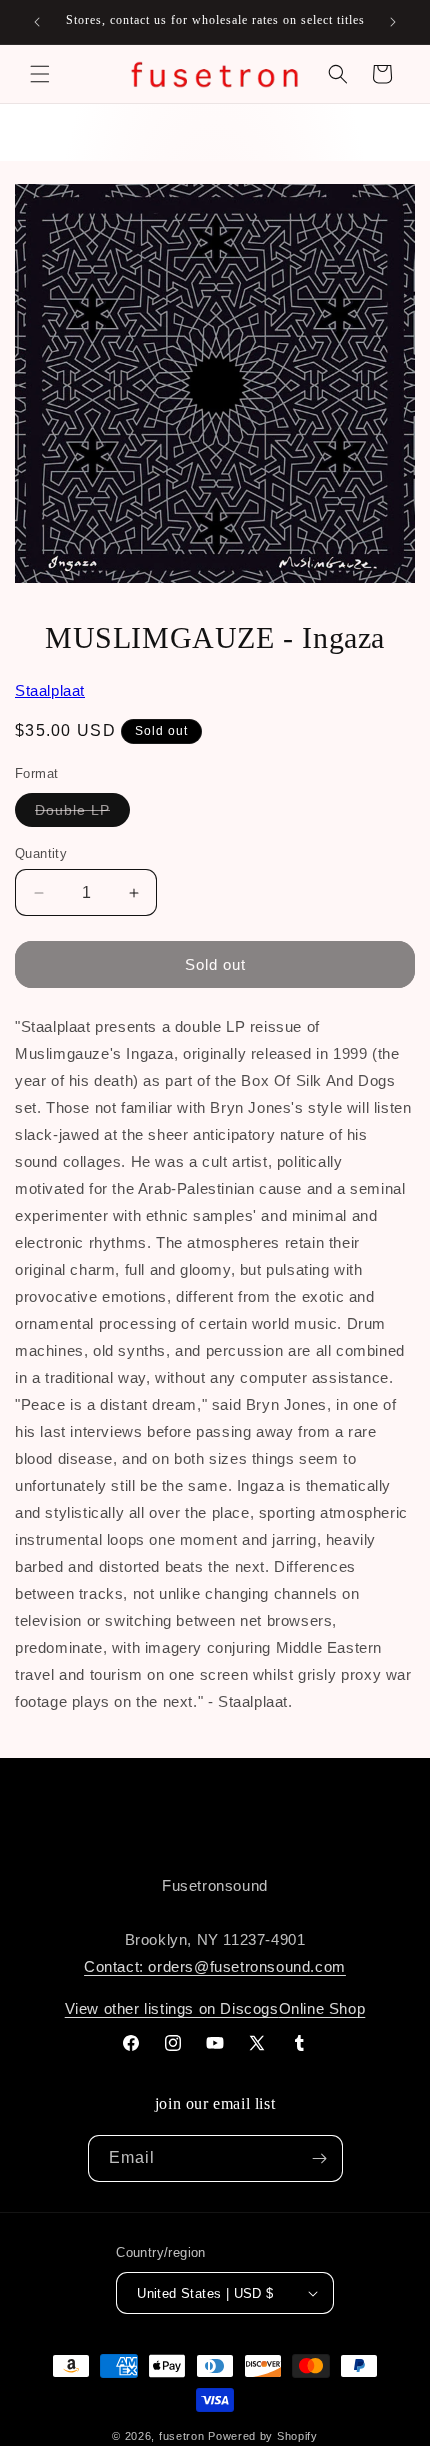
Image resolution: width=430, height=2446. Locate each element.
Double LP (82, 814)
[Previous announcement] (37, 22)
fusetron (182, 2436)
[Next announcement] (393, 22)
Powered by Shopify (263, 2436)
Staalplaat (50, 690)
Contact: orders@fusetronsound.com (215, 1966)
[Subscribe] (320, 2158)
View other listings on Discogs (172, 2008)
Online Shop (322, 2008)
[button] (40, 74)
